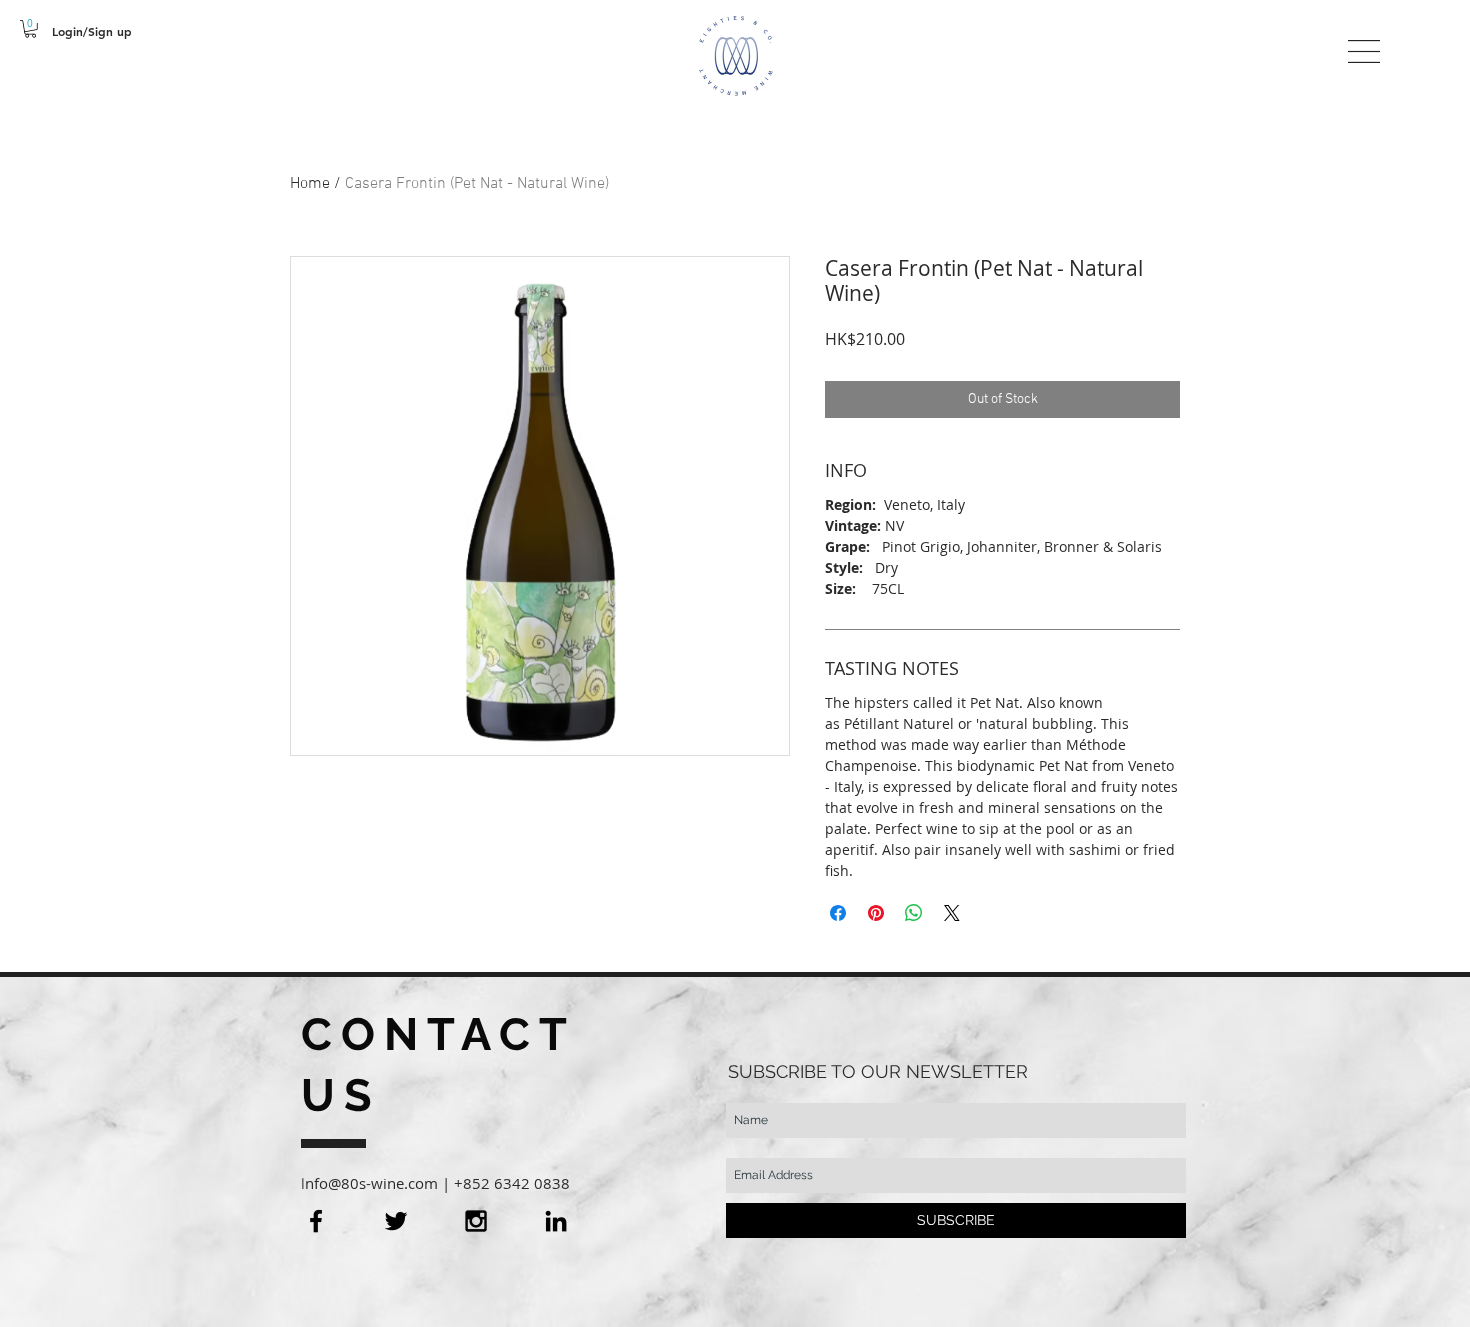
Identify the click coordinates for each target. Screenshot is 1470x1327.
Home (310, 184)
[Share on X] (952, 913)
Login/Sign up (92, 31)
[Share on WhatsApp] (914, 913)
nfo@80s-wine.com (371, 1183)
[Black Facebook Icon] (316, 1221)
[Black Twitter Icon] (396, 1221)
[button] (30, 29)
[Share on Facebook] (838, 913)
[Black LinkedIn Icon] (556, 1221)
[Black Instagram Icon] (476, 1221)
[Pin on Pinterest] (876, 913)
